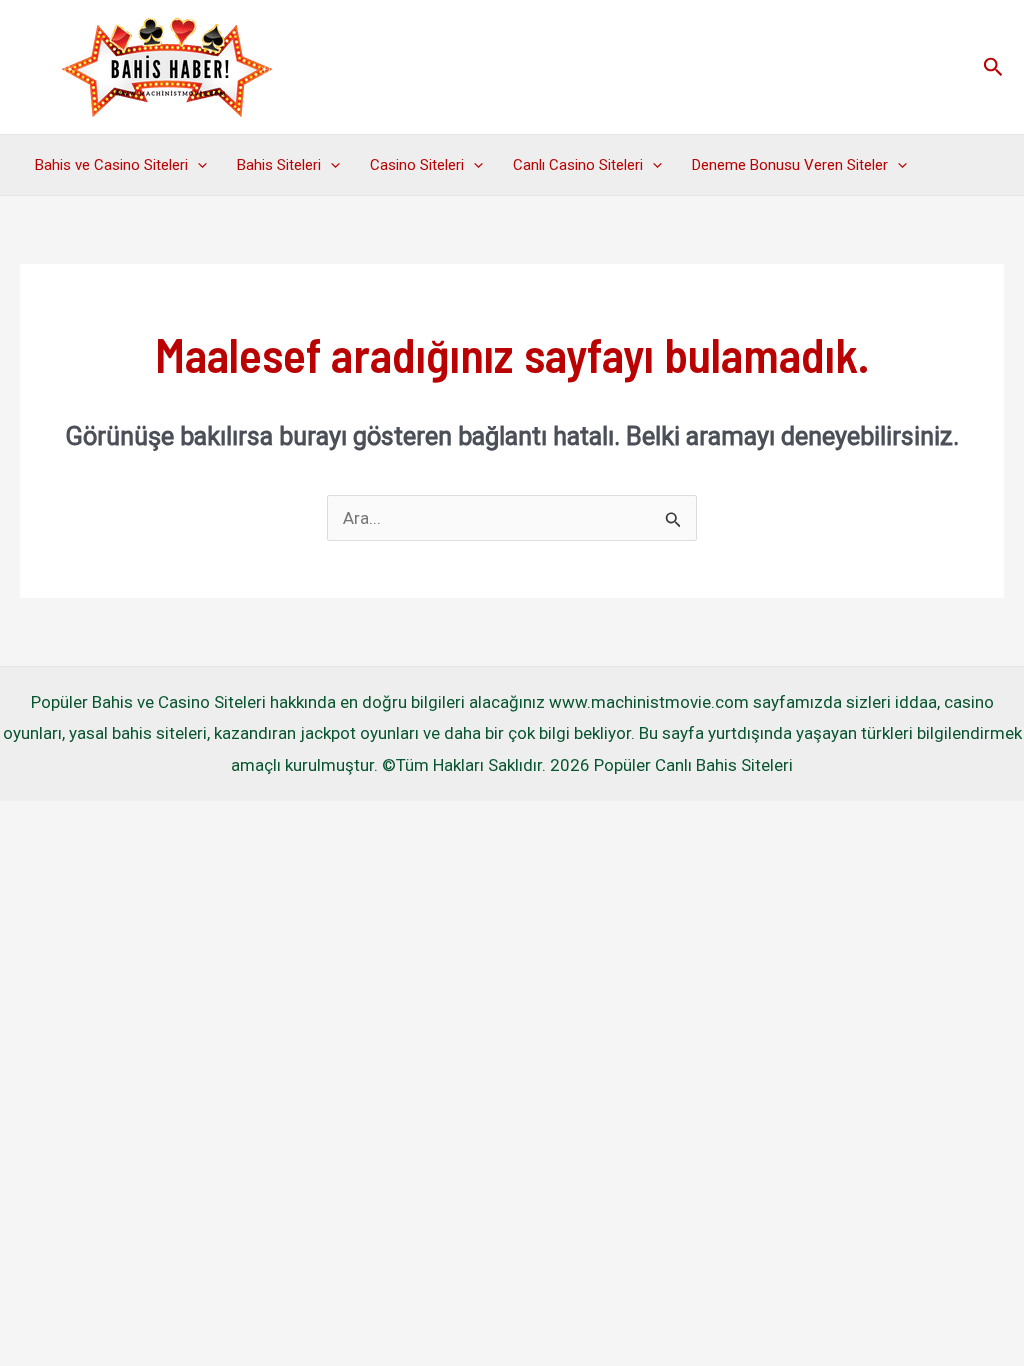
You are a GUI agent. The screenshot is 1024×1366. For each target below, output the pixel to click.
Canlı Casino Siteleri (578, 165)
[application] (197, 165)
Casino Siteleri (417, 165)
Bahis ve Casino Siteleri (111, 165)
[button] (993, 67)
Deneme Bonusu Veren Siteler (790, 165)
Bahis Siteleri (279, 165)
